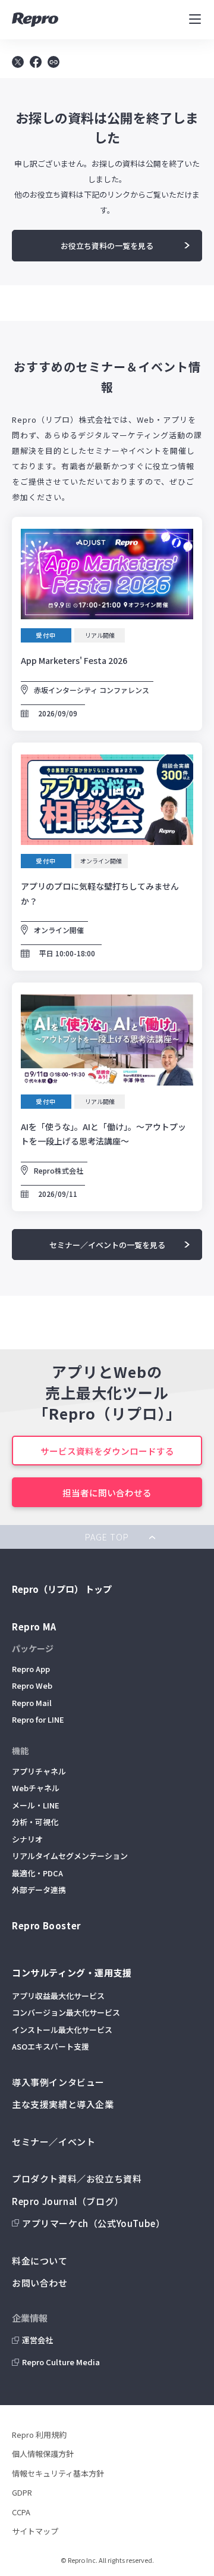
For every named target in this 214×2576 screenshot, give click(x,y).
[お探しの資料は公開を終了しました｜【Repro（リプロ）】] (36, 64)
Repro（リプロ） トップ (62, 1589)
